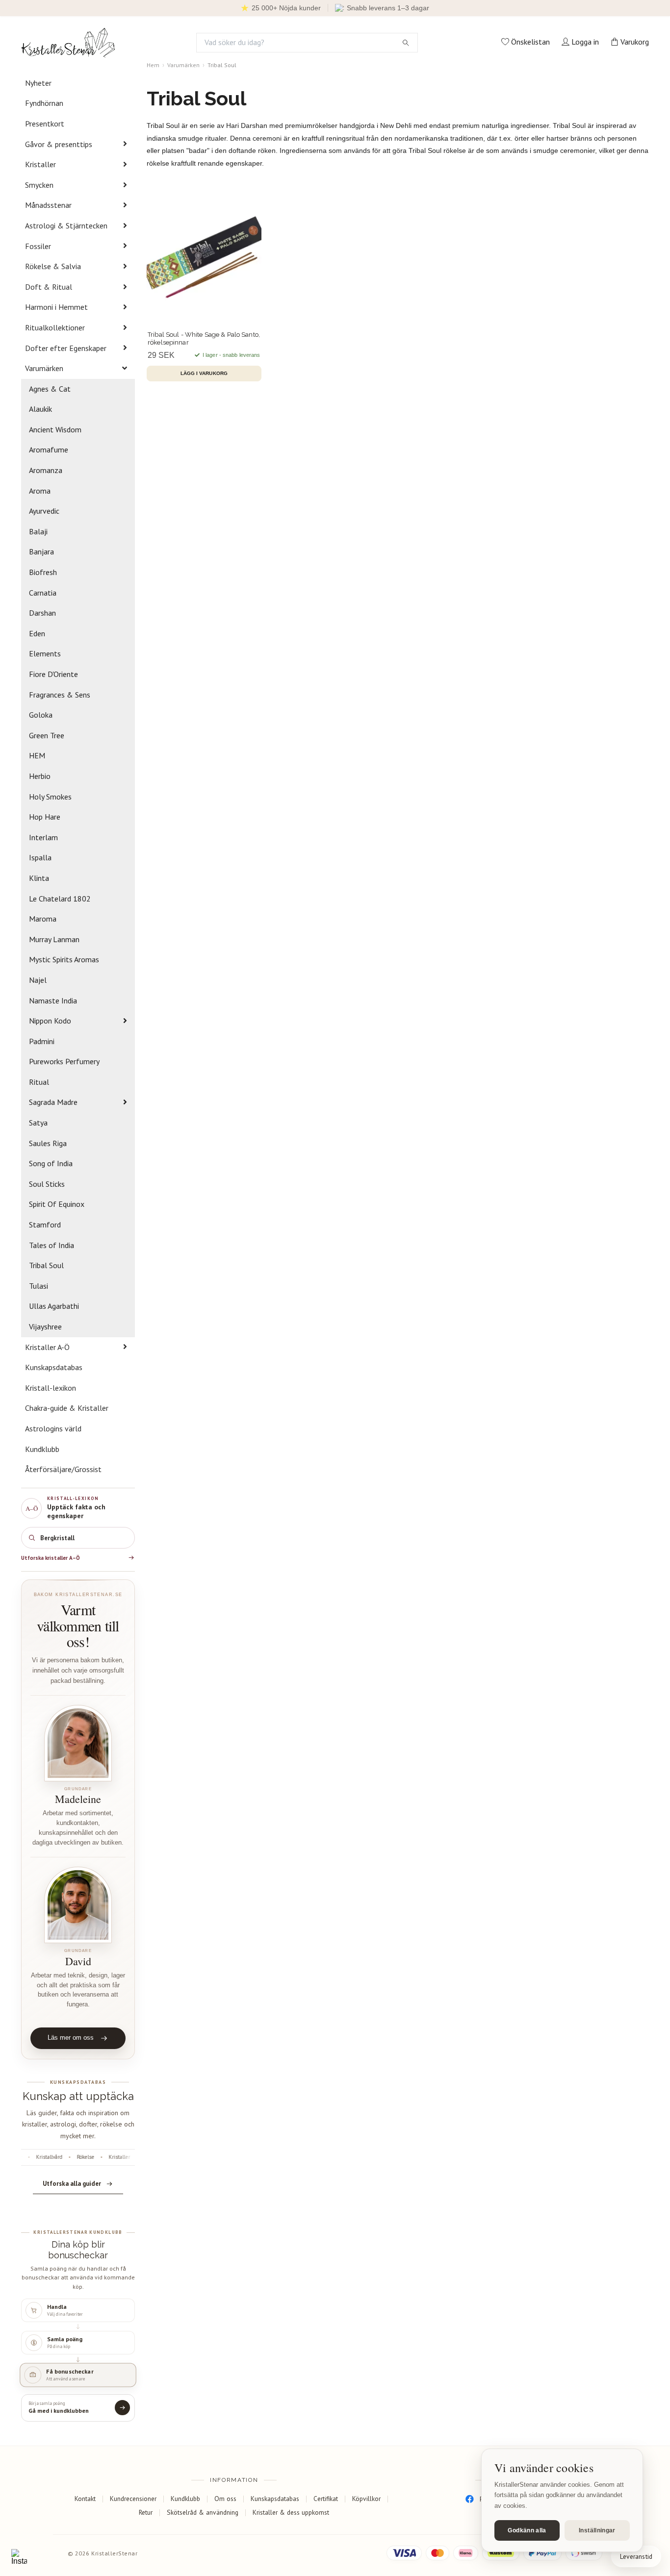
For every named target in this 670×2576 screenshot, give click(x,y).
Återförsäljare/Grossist (63, 1469)
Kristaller (40, 164)
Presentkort (45, 124)
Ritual (39, 1082)
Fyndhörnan (44, 103)
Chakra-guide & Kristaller (67, 1408)
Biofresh (43, 572)
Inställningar (597, 2530)
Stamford (45, 1225)
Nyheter (38, 83)
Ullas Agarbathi (54, 1306)
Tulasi (39, 1286)
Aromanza (46, 470)
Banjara (41, 551)
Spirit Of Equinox (57, 1204)
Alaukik (40, 409)
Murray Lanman (54, 939)
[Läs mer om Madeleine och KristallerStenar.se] (78, 1743)
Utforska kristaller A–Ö (51, 1558)
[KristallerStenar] (68, 43)
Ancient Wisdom (55, 429)
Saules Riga (48, 1143)
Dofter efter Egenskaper (66, 348)
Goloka (41, 715)
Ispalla (40, 857)
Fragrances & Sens (60, 695)
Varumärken (44, 368)
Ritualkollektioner (55, 327)
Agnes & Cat (50, 389)
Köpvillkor (366, 2499)
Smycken (39, 185)
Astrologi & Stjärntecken (66, 225)
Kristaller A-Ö (47, 1347)
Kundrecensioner (133, 2499)
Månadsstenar (48, 205)
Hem (153, 65)
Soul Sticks (47, 1184)
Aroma (40, 491)
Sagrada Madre (53, 1102)
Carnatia (43, 593)
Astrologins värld (53, 1428)
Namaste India (53, 1000)
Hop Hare (45, 817)
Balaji (38, 531)
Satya (38, 1123)
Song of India (51, 1163)
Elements (45, 653)
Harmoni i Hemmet (56, 307)
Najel (38, 980)
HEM (37, 755)
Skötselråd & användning (203, 2512)
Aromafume (49, 450)
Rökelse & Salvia (53, 266)
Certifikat (326, 2499)
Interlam (43, 837)
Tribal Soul (46, 1265)
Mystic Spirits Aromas (64, 959)
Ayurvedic (44, 511)
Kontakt (85, 2499)
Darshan (42, 613)
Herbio (40, 776)
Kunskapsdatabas (54, 1367)
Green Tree (47, 735)
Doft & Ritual (49, 287)
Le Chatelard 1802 (60, 899)
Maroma (43, 919)
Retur (146, 2512)
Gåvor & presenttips (59, 144)
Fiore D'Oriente (53, 674)
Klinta (39, 878)
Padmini (42, 1041)
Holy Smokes (50, 797)
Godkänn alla (527, 2530)
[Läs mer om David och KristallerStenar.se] (78, 1905)
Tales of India (52, 1245)
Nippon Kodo (50, 1021)
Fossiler (38, 246)
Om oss (225, 2499)
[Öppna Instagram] (19, 2557)
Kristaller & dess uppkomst (291, 2512)
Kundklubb (42, 1449)
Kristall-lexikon (51, 1388)
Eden (37, 633)
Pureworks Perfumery (64, 1061)
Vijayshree (45, 1326)
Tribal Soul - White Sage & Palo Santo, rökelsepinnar (204, 338)
